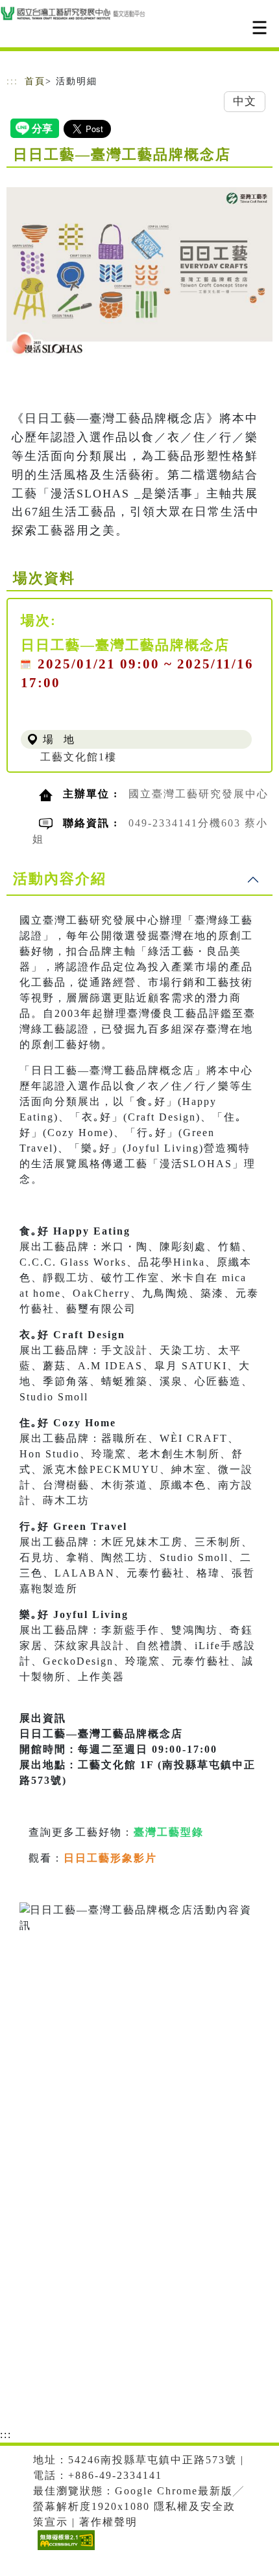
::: (12, 81)
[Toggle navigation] (260, 28)
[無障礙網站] (65, 2550)
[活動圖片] (139, 271)
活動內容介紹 (60, 879)
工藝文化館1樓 (79, 757)
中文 (245, 101)
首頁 (35, 81)
